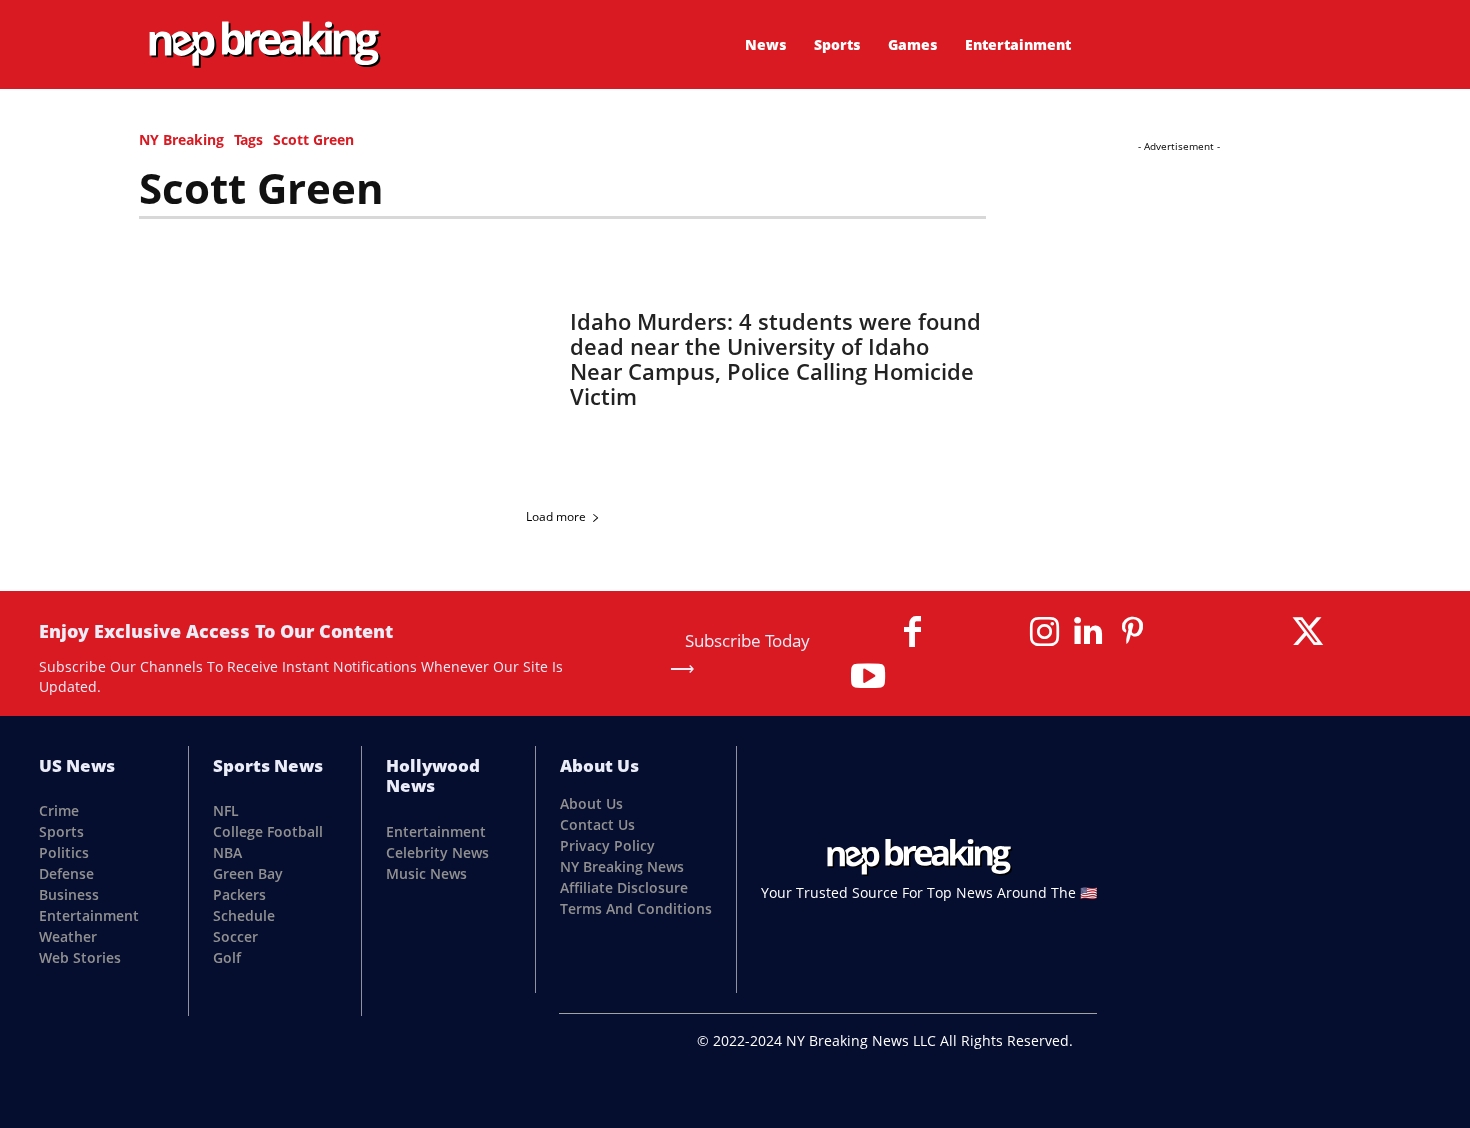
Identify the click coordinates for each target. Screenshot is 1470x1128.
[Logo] (264, 44)
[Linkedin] (1088, 632)
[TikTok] (1264, 632)
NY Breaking (181, 139)
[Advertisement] (1178, 282)
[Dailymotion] (868, 632)
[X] (1308, 632)
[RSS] (1176, 632)
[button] (1228, 41)
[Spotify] (1220, 632)
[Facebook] (912, 632)
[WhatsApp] (1352, 632)
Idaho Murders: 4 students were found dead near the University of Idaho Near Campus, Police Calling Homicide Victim (775, 358)
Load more (556, 516)
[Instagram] (1044, 632)
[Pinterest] (1132, 632)
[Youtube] (868, 676)
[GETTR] (1000, 632)
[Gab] (956, 632)
